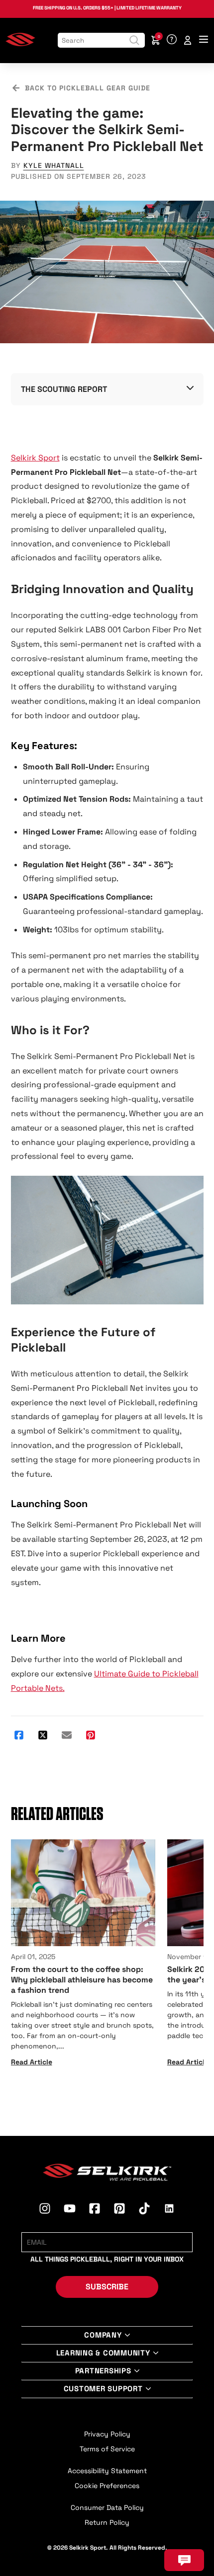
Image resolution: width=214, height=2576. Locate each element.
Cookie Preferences (107, 2486)
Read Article (32, 2062)
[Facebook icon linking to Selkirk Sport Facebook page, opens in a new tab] (95, 2210)
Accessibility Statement (107, 2471)
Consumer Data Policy (107, 2507)
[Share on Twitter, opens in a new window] (43, 1736)
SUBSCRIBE (107, 2287)
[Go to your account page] (188, 40)
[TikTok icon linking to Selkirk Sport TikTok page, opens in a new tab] (144, 2210)
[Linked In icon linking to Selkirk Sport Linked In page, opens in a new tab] (169, 2210)
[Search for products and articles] (134, 40)
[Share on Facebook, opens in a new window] (19, 1736)
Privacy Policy (107, 2434)
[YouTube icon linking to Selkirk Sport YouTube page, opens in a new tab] (70, 2210)
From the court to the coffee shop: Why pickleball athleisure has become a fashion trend (82, 1980)
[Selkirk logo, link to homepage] (20, 44)
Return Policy (107, 2522)
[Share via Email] (67, 1736)
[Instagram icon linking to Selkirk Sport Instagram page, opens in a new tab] (45, 2210)
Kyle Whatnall (54, 165)
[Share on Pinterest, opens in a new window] (91, 1736)
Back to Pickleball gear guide (88, 88)
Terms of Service (107, 2449)
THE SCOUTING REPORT (64, 389)
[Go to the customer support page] (172, 40)
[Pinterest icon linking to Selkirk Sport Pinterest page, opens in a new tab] (119, 2210)
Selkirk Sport (35, 458)
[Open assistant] (184, 2560)
